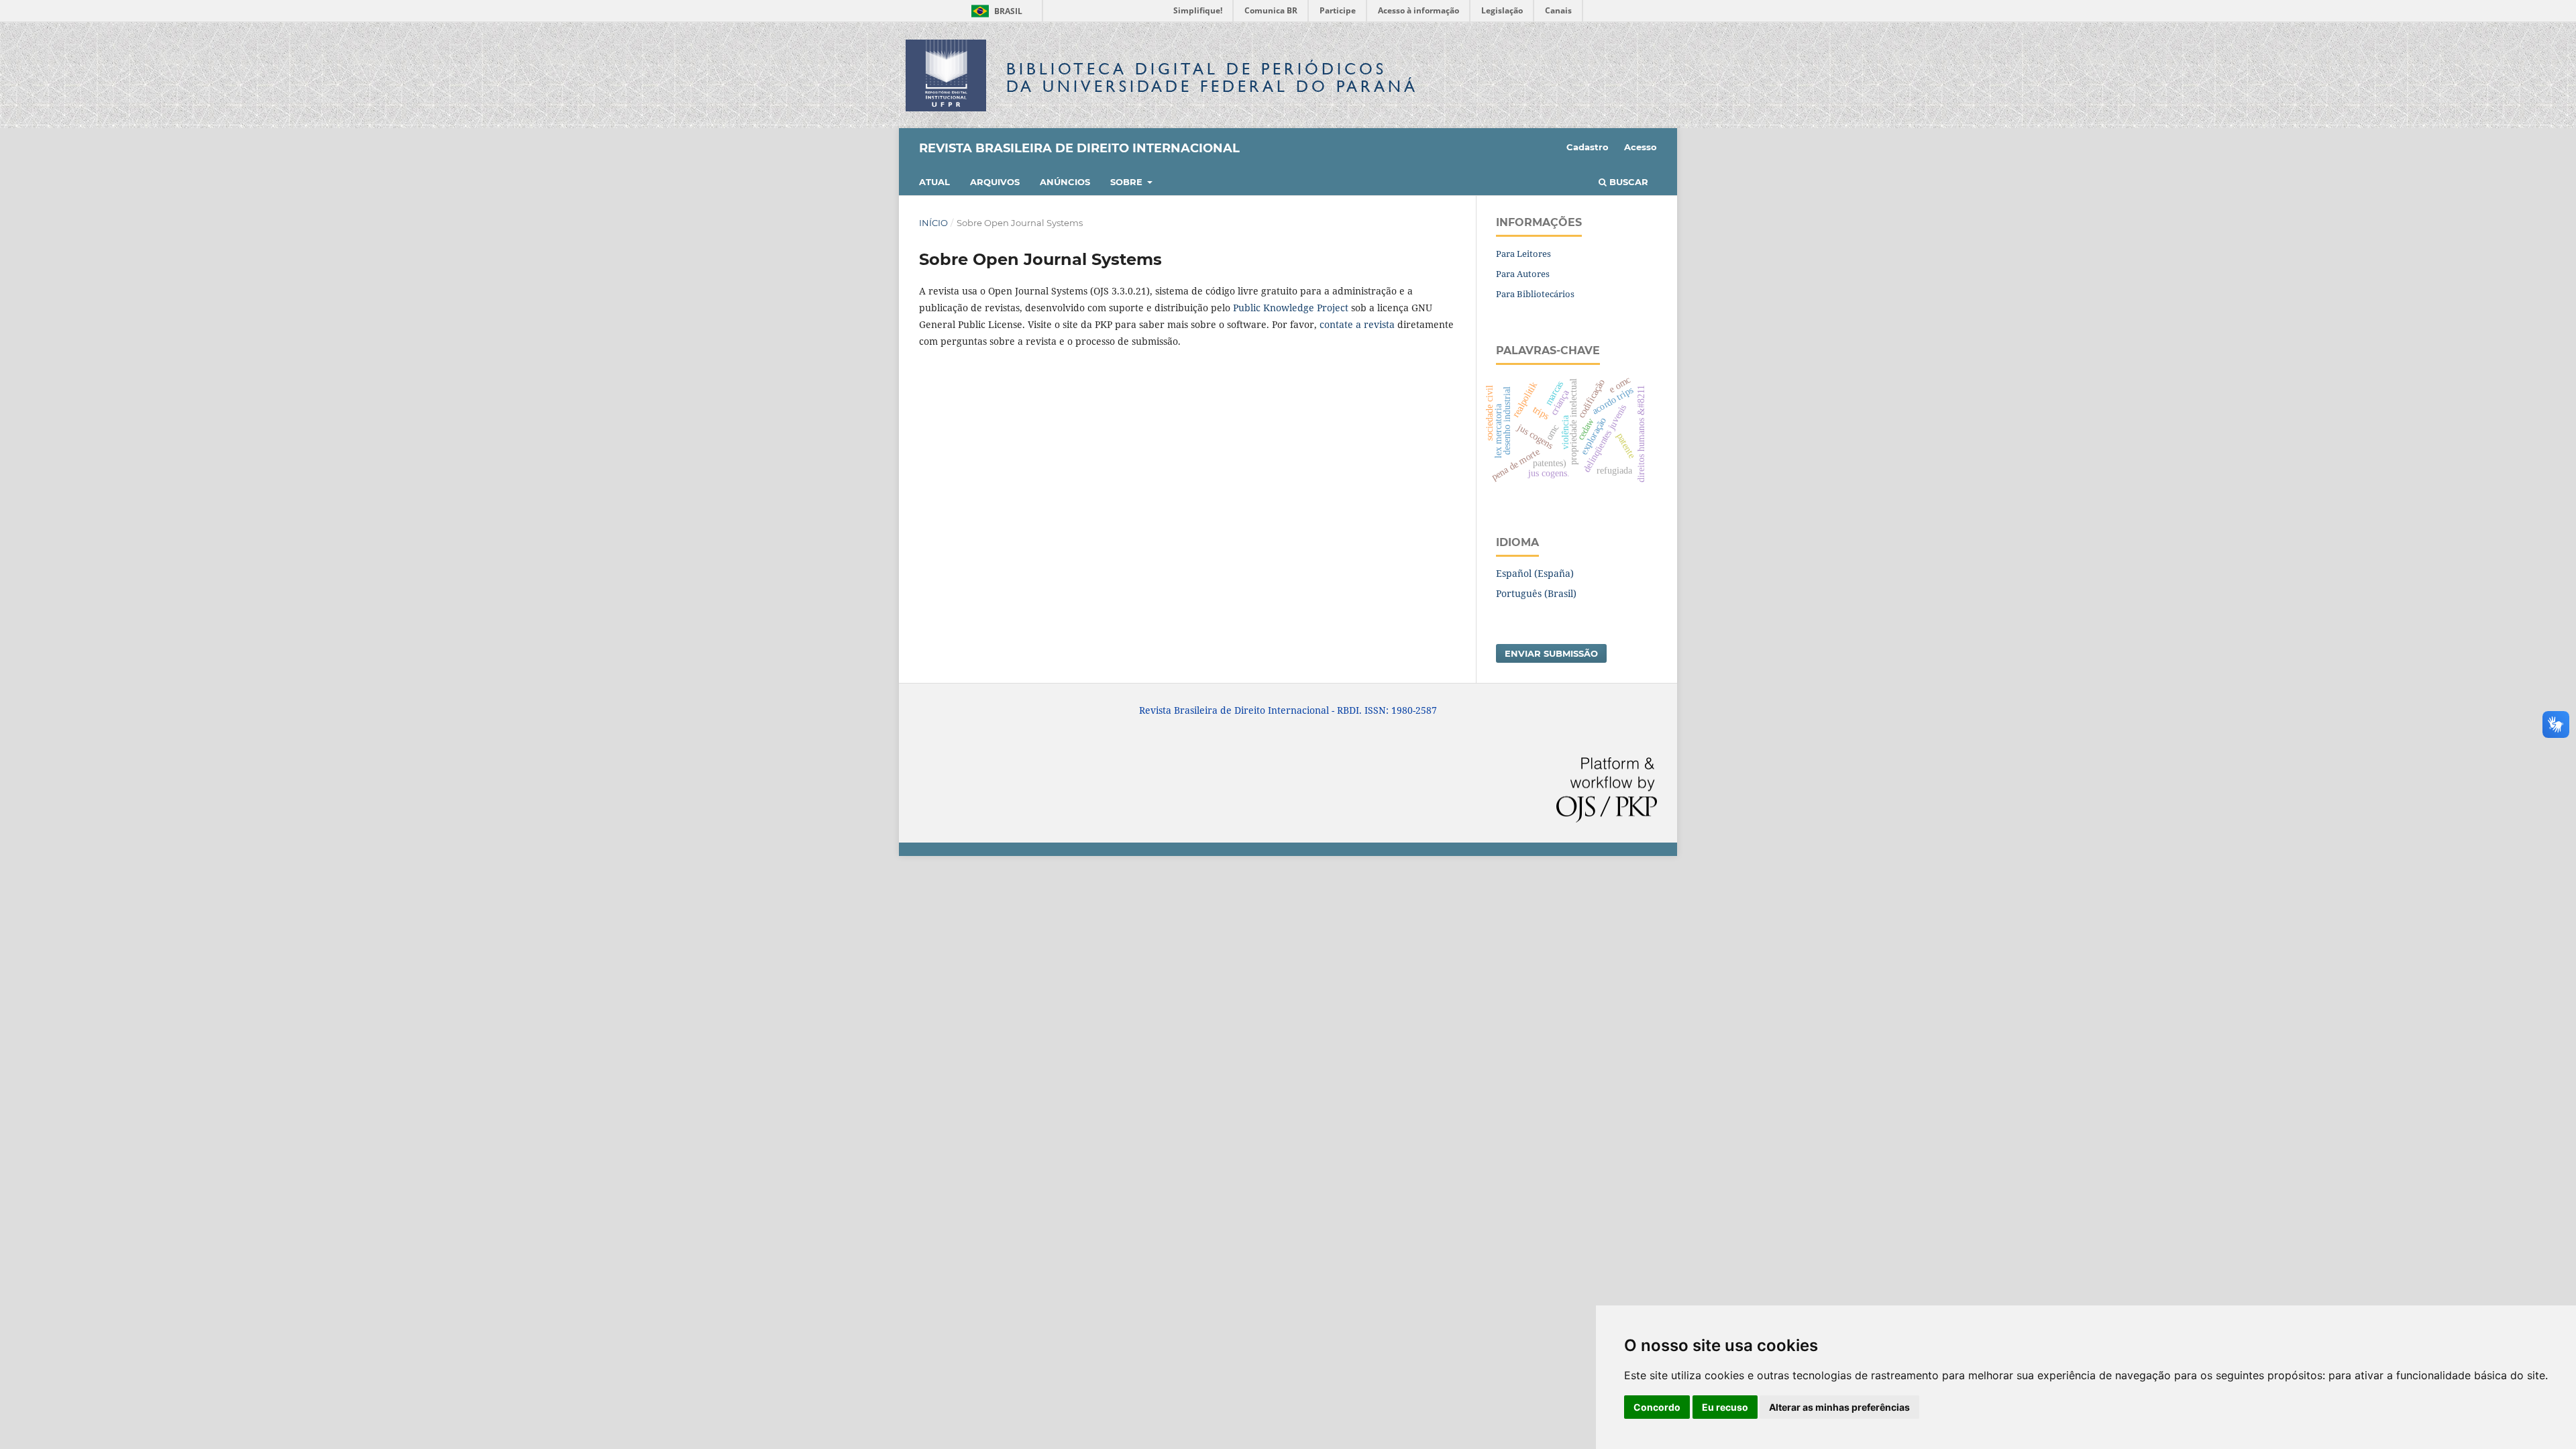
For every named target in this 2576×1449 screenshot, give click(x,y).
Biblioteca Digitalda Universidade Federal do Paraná (1212, 77)
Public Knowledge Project (1291, 308)
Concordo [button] (1657, 1407)
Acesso (1641, 147)
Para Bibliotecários (1535, 294)
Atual (934, 182)
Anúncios (1065, 182)
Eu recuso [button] (1725, 1407)
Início (933, 223)
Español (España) (1535, 573)
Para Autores (1523, 274)
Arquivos (995, 182)
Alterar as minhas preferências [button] (1839, 1407)
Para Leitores (1523, 254)
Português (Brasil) (1536, 593)
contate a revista (1358, 324)
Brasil (995, 11)
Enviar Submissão (1551, 653)
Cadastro (1588, 147)
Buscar (1627, 182)
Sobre (1128, 182)
